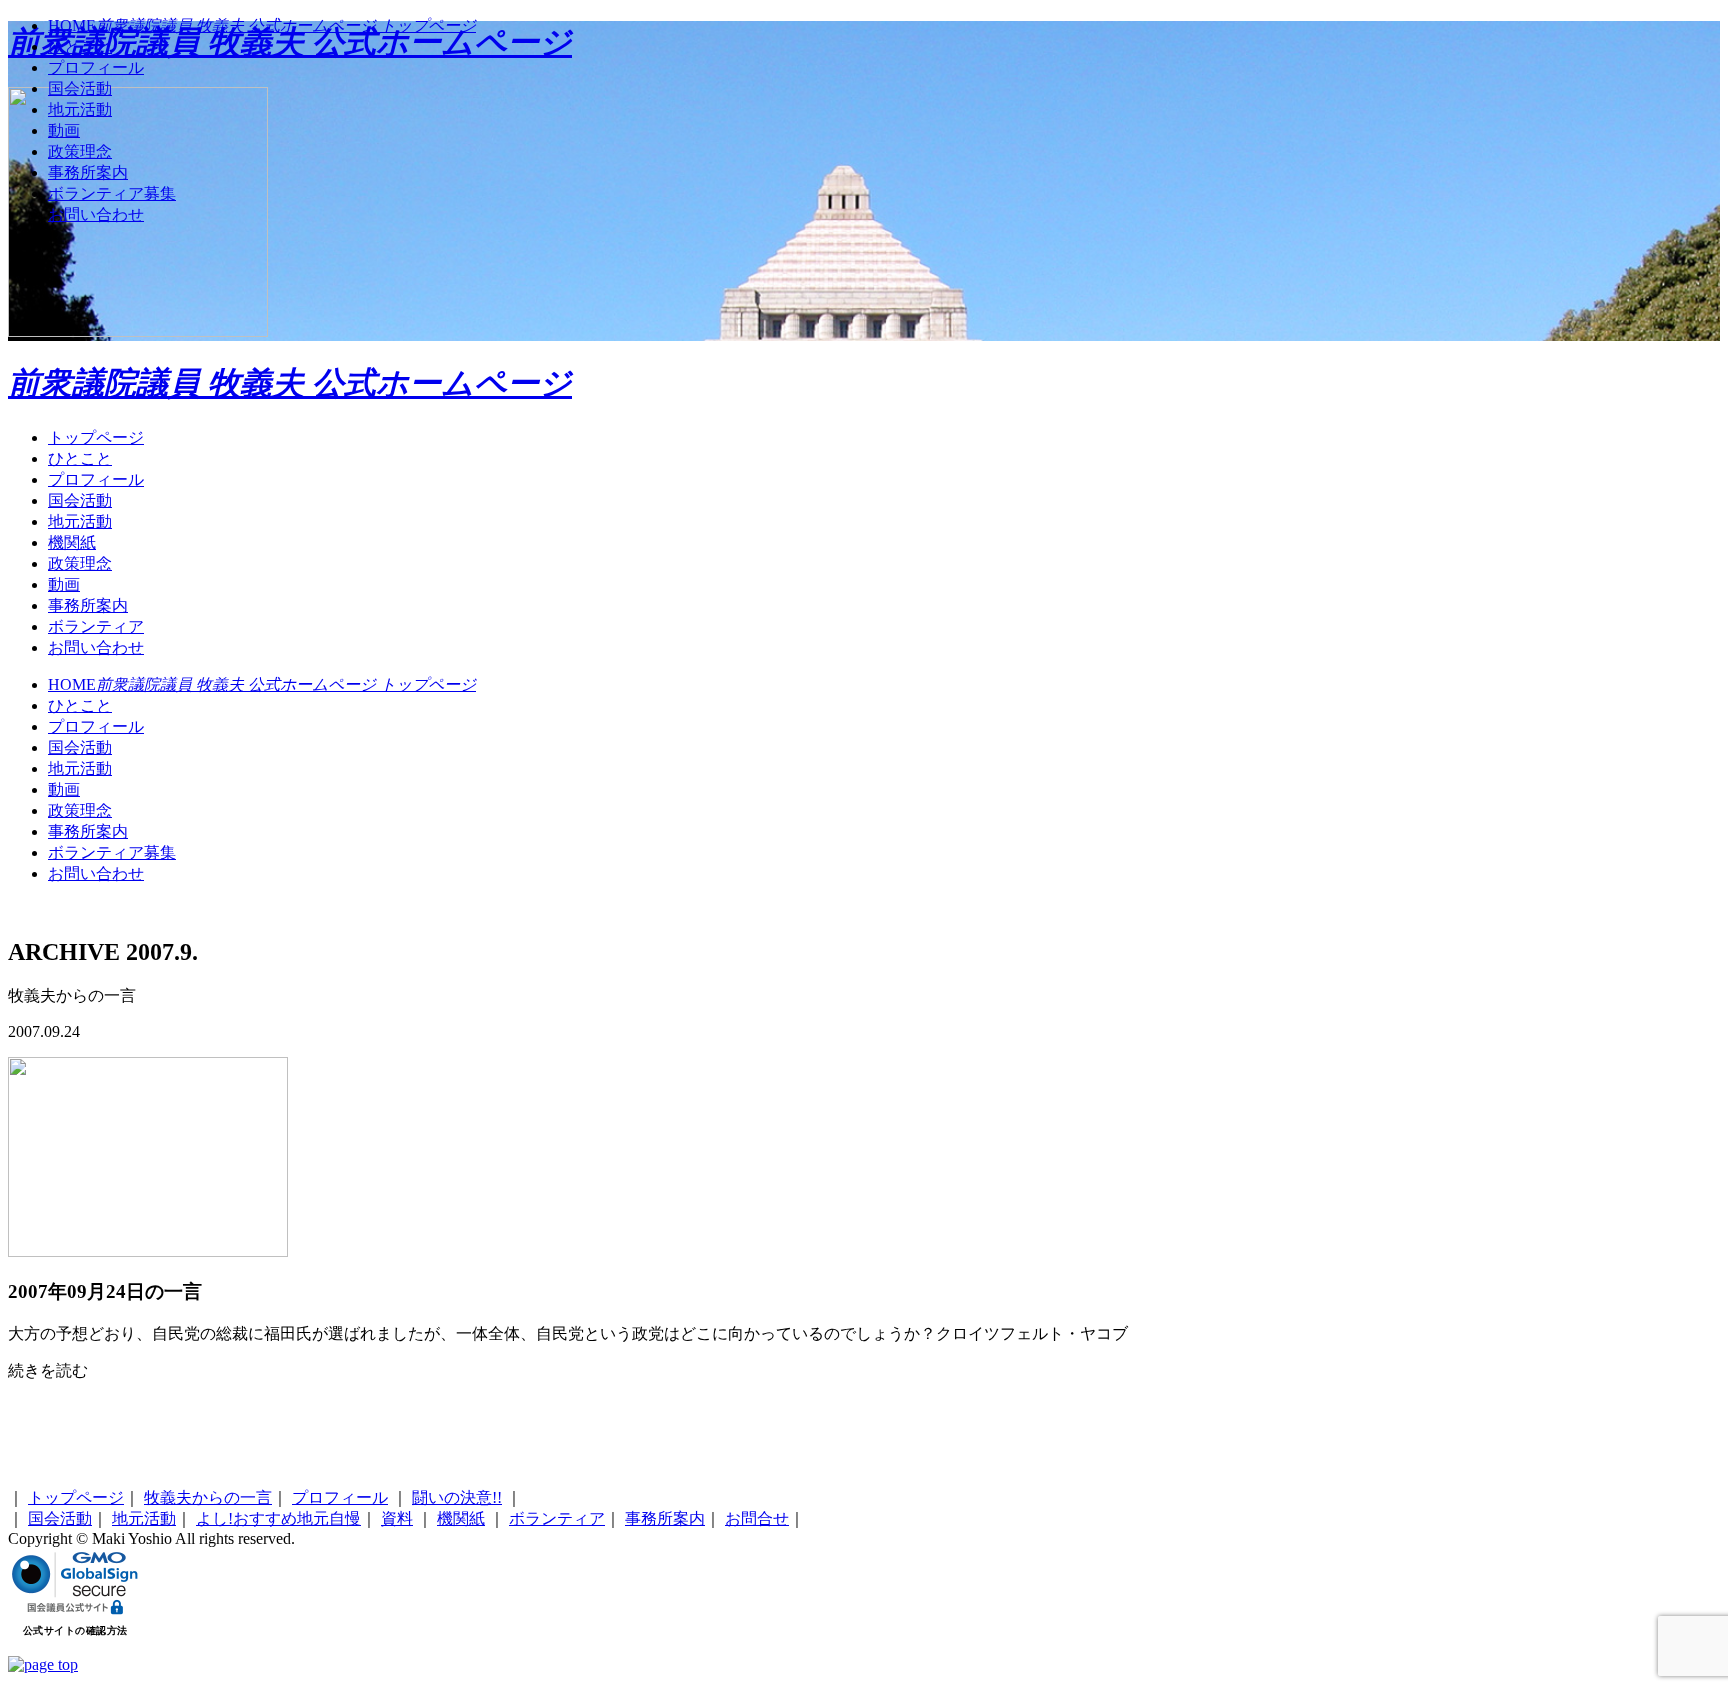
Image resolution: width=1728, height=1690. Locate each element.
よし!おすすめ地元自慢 (278, 1518)
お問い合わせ (96, 647)
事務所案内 (88, 605)
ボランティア (96, 626)
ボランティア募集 (112, 852)
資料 (397, 1518)
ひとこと (80, 458)
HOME (262, 684)
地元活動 (80, 521)
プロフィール (96, 479)
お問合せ (757, 1518)
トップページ (96, 437)
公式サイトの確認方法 (75, 1630)
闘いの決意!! (457, 1497)
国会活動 (80, 500)
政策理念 (80, 563)
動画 (64, 584)
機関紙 (72, 542)
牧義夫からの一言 (208, 1497)
